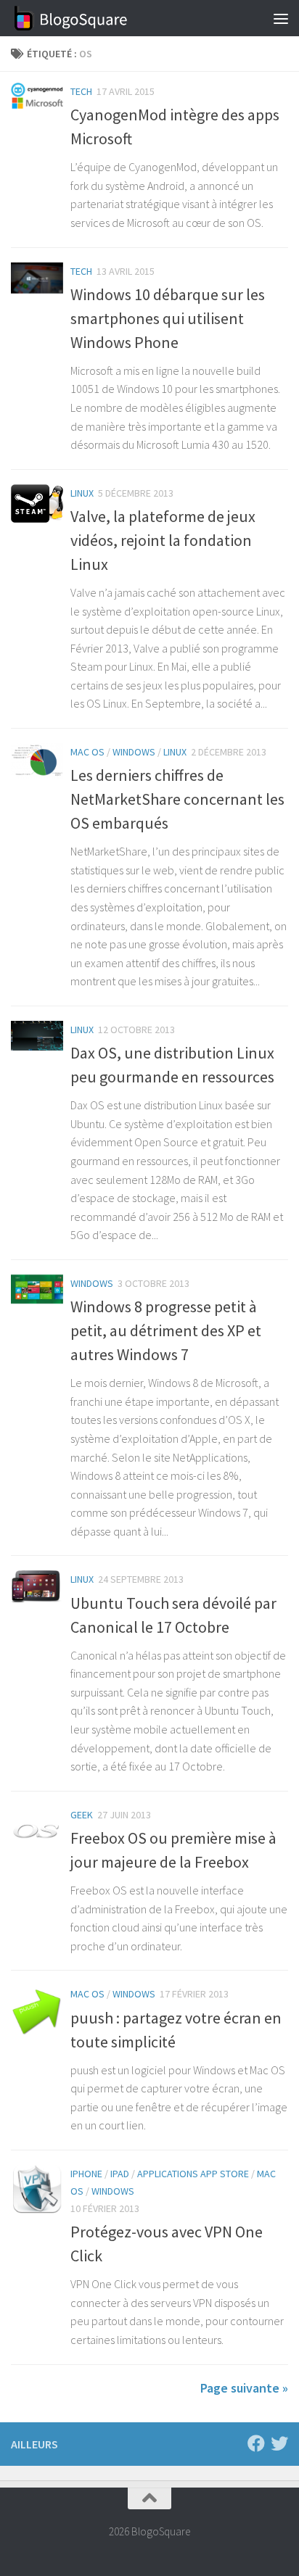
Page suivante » (244, 2388)
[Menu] (281, 18)
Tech (81, 91)
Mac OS (87, 752)
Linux (82, 493)
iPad (120, 2174)
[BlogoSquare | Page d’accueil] (91, 18)
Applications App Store (193, 2174)
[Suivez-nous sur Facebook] (256, 2443)
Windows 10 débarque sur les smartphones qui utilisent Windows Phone (168, 318)
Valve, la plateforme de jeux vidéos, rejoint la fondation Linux (163, 540)
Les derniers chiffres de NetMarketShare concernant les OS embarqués (177, 799)
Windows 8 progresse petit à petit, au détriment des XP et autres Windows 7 (166, 1330)
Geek (82, 1815)
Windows (134, 752)
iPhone (86, 2174)
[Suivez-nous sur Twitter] (279, 2443)
